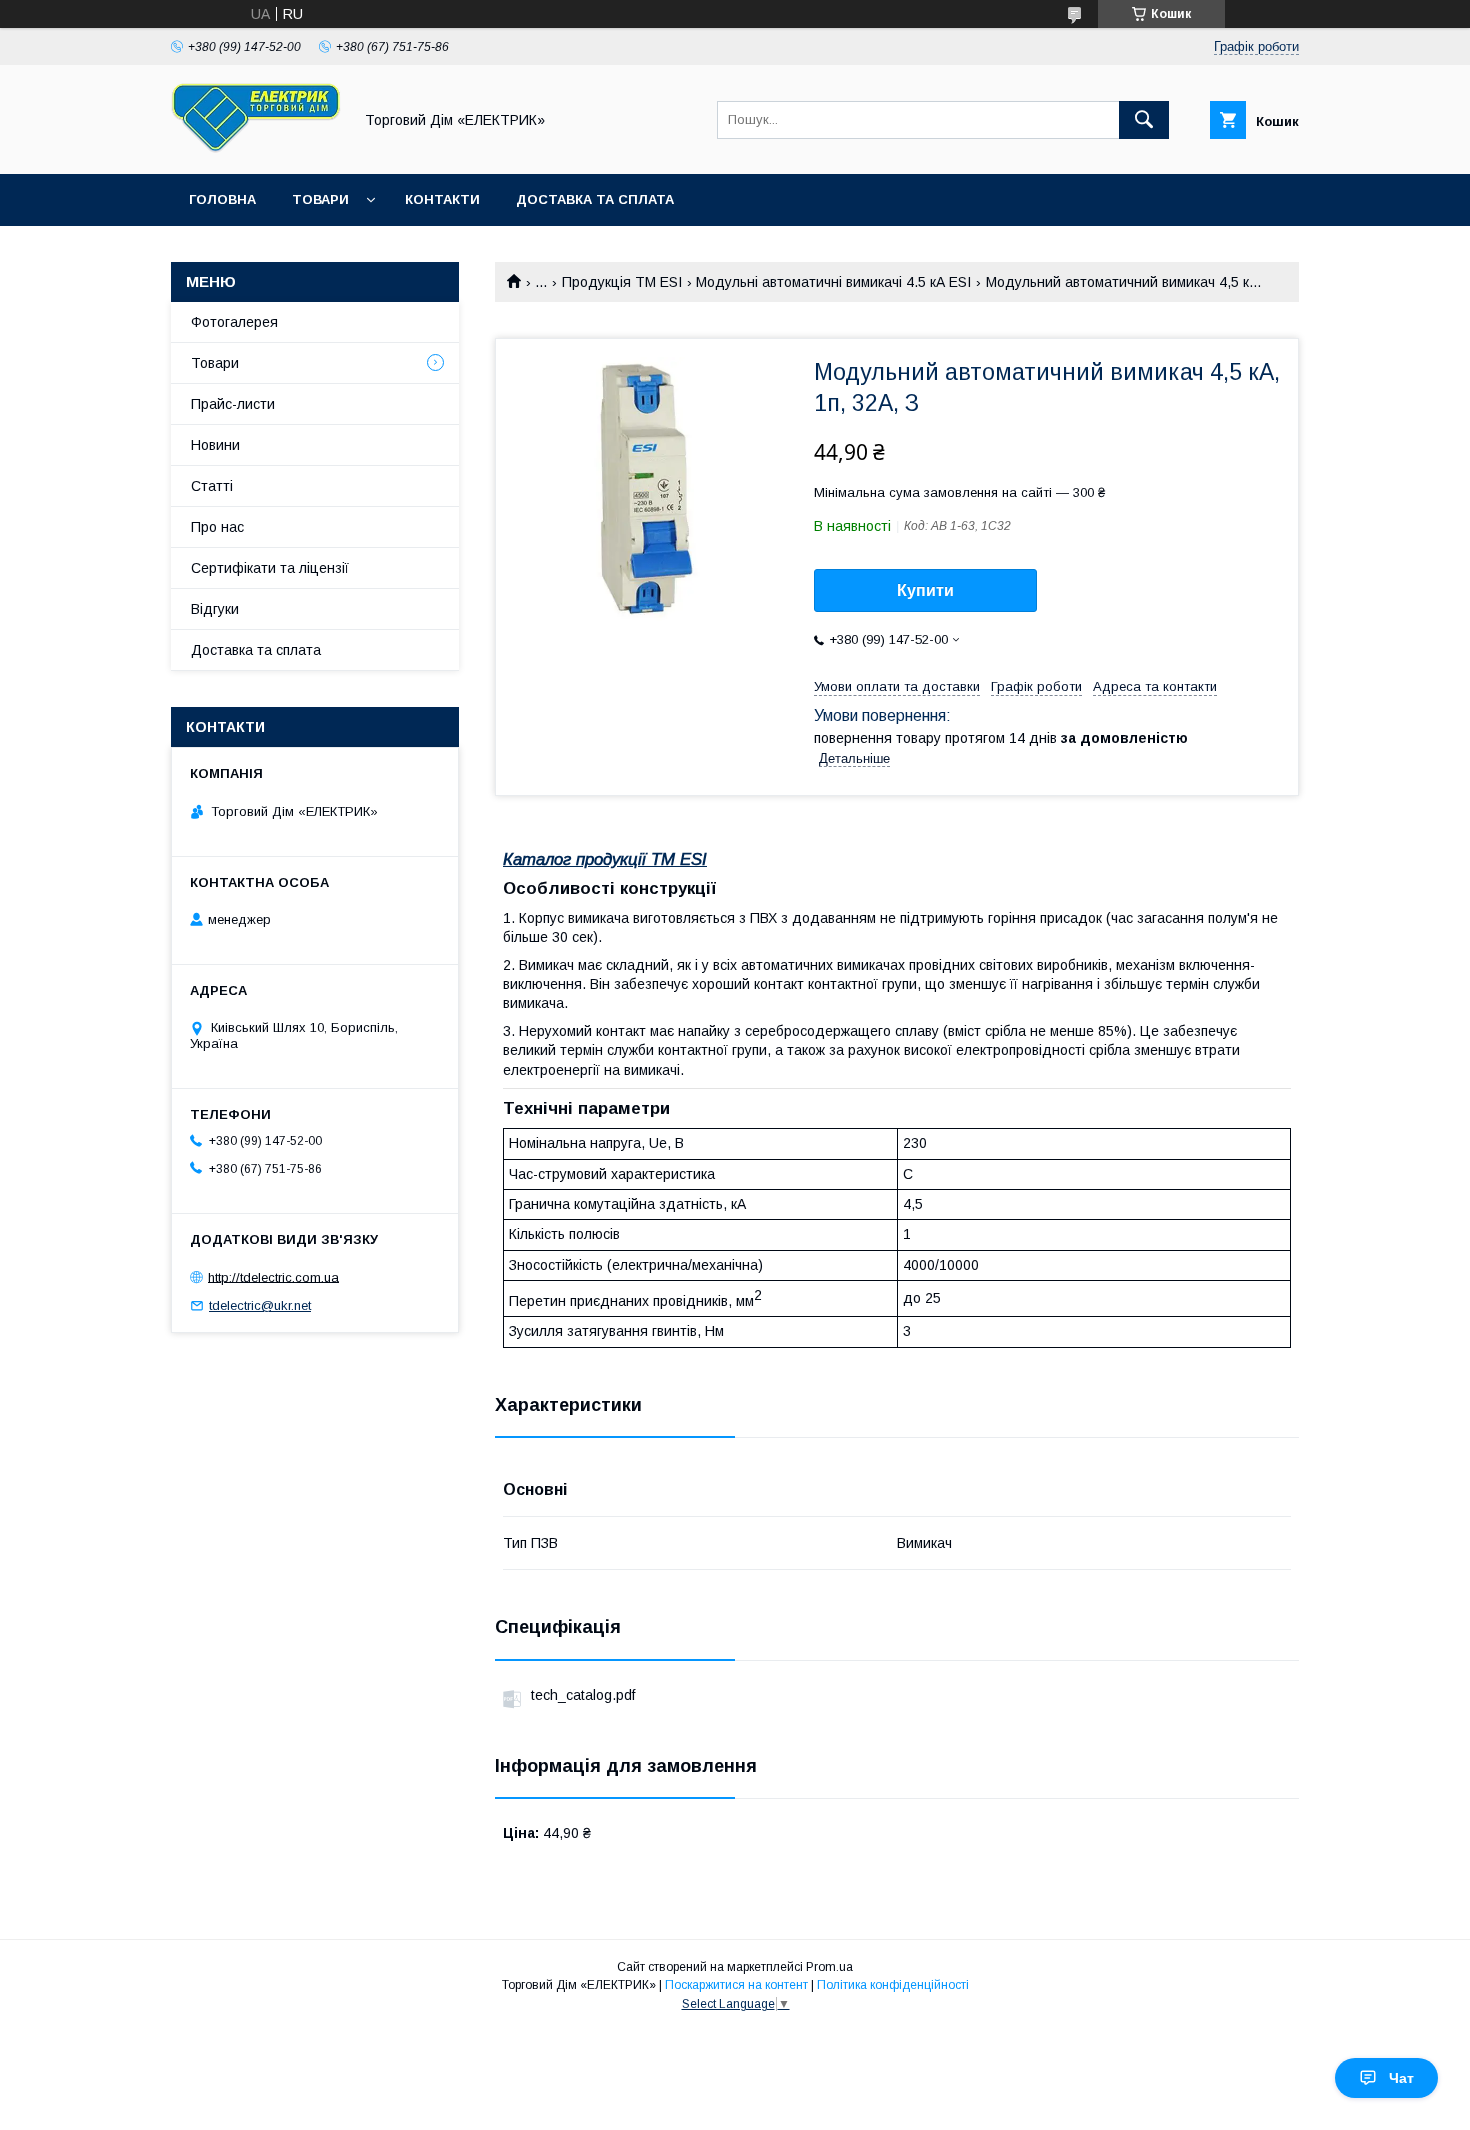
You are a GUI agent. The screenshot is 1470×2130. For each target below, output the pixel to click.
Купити (925, 590)
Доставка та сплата (595, 199)
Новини (215, 445)
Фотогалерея (234, 322)
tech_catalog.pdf (583, 1695)
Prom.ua (829, 1967)
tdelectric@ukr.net (260, 1305)
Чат (1401, 2078)
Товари (320, 199)
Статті (212, 486)
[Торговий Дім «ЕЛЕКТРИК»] (256, 148)
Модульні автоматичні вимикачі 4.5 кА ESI (833, 282)
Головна (222, 199)
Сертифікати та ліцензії (270, 568)
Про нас (217, 527)
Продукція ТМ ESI (622, 282)
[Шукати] (1144, 120)
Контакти (442, 199)
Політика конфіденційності (893, 1985)
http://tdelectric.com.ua (273, 1276)
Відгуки (215, 609)
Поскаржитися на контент (736, 1985)
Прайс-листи (233, 404)
